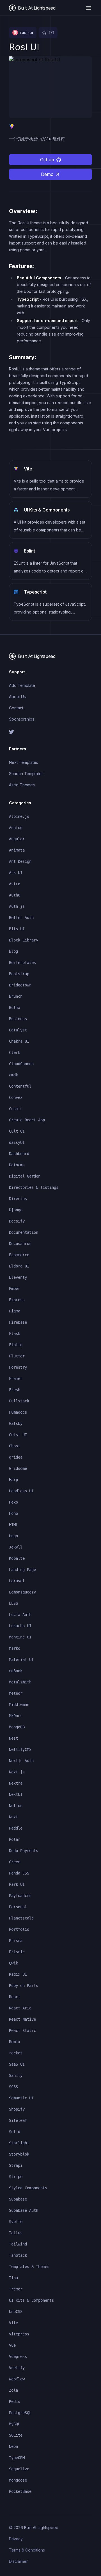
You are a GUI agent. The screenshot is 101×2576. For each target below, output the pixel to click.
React (15, 1997)
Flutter (17, 1356)
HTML (13, 1525)
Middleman (19, 1704)
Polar (15, 1839)
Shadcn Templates (26, 774)
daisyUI (17, 1142)
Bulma (15, 1008)
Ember (15, 1289)
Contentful (20, 1086)
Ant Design (20, 861)
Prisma (16, 1941)
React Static (22, 2031)
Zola (13, 2390)
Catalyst (18, 1030)
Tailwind (18, 2244)
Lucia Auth (20, 1615)
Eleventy (18, 1277)
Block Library (24, 940)
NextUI (16, 1794)
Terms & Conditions (27, 2550)
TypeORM (17, 2458)
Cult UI (17, 1131)
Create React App (27, 1120)
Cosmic (16, 1109)
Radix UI (18, 1974)
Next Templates (24, 762)
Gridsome (18, 1468)
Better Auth (21, 918)
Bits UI (17, 929)
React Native (22, 2019)
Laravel (17, 1581)
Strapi (16, 2165)
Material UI (21, 1660)
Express (17, 1300)
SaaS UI (17, 2064)
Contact (16, 708)
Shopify (17, 2109)
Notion (16, 1806)
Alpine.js (19, 816)
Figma (15, 1311)
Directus (18, 1199)
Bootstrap (19, 974)
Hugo (13, 1536)
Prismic (17, 1952)
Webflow (17, 2379)
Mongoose (18, 2480)
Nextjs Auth (21, 1761)
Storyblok (19, 2154)
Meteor (16, 1693)
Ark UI (16, 873)
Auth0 (15, 895)
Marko (15, 1648)
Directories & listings (34, 1187)
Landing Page (22, 1570)
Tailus (16, 2233)
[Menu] (89, 8)
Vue (12, 2345)
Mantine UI (20, 1637)
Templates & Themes (29, 2267)
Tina (13, 2278)
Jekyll (16, 1547)
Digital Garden (25, 1176)
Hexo (13, 1502)
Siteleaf (18, 2120)
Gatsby (16, 1423)
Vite (13, 2323)
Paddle (16, 1828)
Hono (13, 1513)
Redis (15, 2401)
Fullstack (19, 1401)
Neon (13, 2446)
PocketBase (20, 2491)
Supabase (18, 2199)
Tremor (16, 2289)
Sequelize (19, 2469)
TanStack (18, 2255)
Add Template (22, 685)
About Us (17, 697)
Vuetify (17, 2368)
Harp (13, 1480)
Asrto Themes (22, 785)
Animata (17, 850)
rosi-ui (27, 32)
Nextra (16, 1783)
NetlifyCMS (20, 1749)
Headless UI (21, 1491)
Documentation (24, 1232)
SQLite (16, 2435)
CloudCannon (21, 1064)
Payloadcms (20, 1896)
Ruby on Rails (24, 1986)
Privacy (16, 2539)
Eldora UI (19, 1266)
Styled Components (28, 2188)
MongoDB (17, 1727)
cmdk (13, 1075)
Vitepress (19, 2334)
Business (18, 1019)
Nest (13, 1738)
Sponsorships (22, 719)
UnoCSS (16, 2312)
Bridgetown (20, 985)
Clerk (15, 1052)
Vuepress (18, 2357)
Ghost (15, 1446)
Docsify (17, 1221)
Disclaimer (18, 2561)
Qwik (13, 1963)
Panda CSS (19, 1873)
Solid (15, 2132)
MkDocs (16, 1716)
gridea (16, 1457)
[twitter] (50, 732)
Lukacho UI (20, 1626)
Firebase (18, 1322)
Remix (15, 2042)
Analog (16, 828)
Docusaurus (20, 1244)
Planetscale (21, 1918)
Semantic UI (21, 2098)
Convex (16, 1097)
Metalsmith (20, 1682)
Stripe (16, 2177)
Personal (18, 1907)
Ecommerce (19, 1255)
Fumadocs (18, 1412)
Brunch (16, 996)
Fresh (15, 1390)
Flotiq (16, 1345)
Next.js (17, 1772)
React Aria (20, 2008)
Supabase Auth (24, 2210)
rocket (16, 2053)
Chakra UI (19, 1041)
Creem (15, 1862)
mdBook (16, 1671)
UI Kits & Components (31, 2300)
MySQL (15, 2424)
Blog (13, 951)
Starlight (19, 2143)
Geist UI (18, 1435)
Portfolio (19, 1929)
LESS (13, 1603)
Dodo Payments (24, 1851)
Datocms (17, 1165)
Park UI (17, 1884)
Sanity (16, 2075)
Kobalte (17, 1558)
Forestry (18, 1367)
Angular (17, 839)
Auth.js (17, 906)
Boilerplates (22, 963)
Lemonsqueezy (22, 1592)
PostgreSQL (20, 2413)
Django (16, 1210)
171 (51, 32)
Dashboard (19, 1154)
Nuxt (13, 1817)
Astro (15, 884)
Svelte (16, 2222)
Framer (16, 1378)
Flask (15, 1334)
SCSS (13, 2087)
